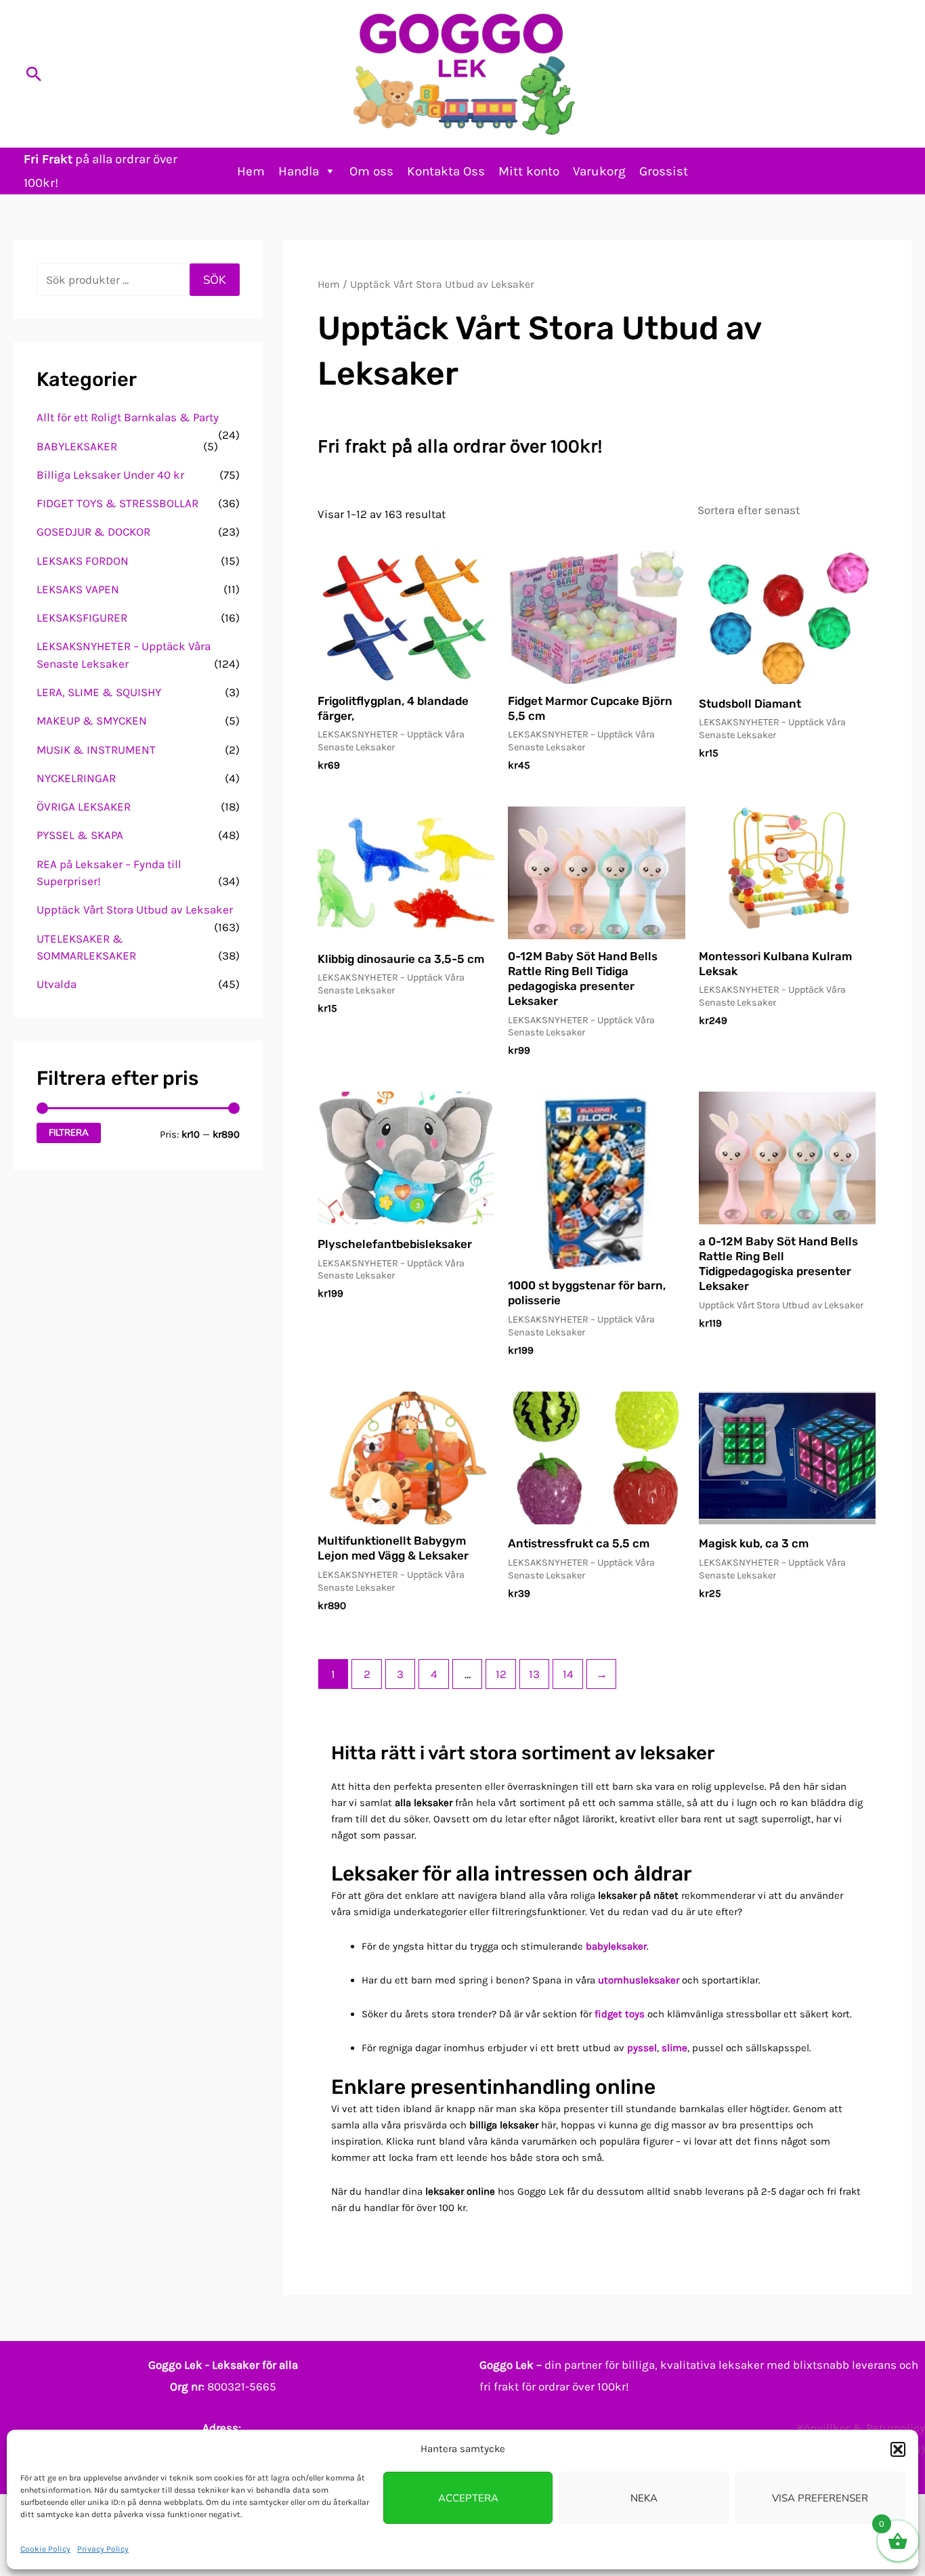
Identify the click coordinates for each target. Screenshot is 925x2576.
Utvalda (57, 984)
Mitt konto (529, 171)
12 (501, 1674)
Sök (215, 280)
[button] (898, 2449)
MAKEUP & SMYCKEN (92, 721)
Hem (251, 171)
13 (534, 1674)
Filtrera (69, 1133)
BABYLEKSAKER (77, 446)
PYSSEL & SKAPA (80, 835)
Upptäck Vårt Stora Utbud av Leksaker (135, 909)
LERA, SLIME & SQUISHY (99, 692)
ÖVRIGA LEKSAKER (84, 807)
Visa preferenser (820, 2498)
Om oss (371, 171)
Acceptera (468, 2498)
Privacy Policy (103, 2549)
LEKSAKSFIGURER (82, 618)
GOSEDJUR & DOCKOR (93, 532)
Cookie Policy (45, 2549)
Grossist (664, 171)
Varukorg (599, 171)
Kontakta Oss (446, 171)
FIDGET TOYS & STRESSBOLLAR (117, 503)
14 (568, 1674)
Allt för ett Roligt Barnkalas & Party (128, 417)
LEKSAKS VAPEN (78, 589)
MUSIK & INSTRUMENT (96, 750)
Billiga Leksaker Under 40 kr (110, 475)
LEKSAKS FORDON (83, 561)
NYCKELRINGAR (76, 778)
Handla (299, 171)
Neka (644, 2498)
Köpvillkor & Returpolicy (861, 2428)
